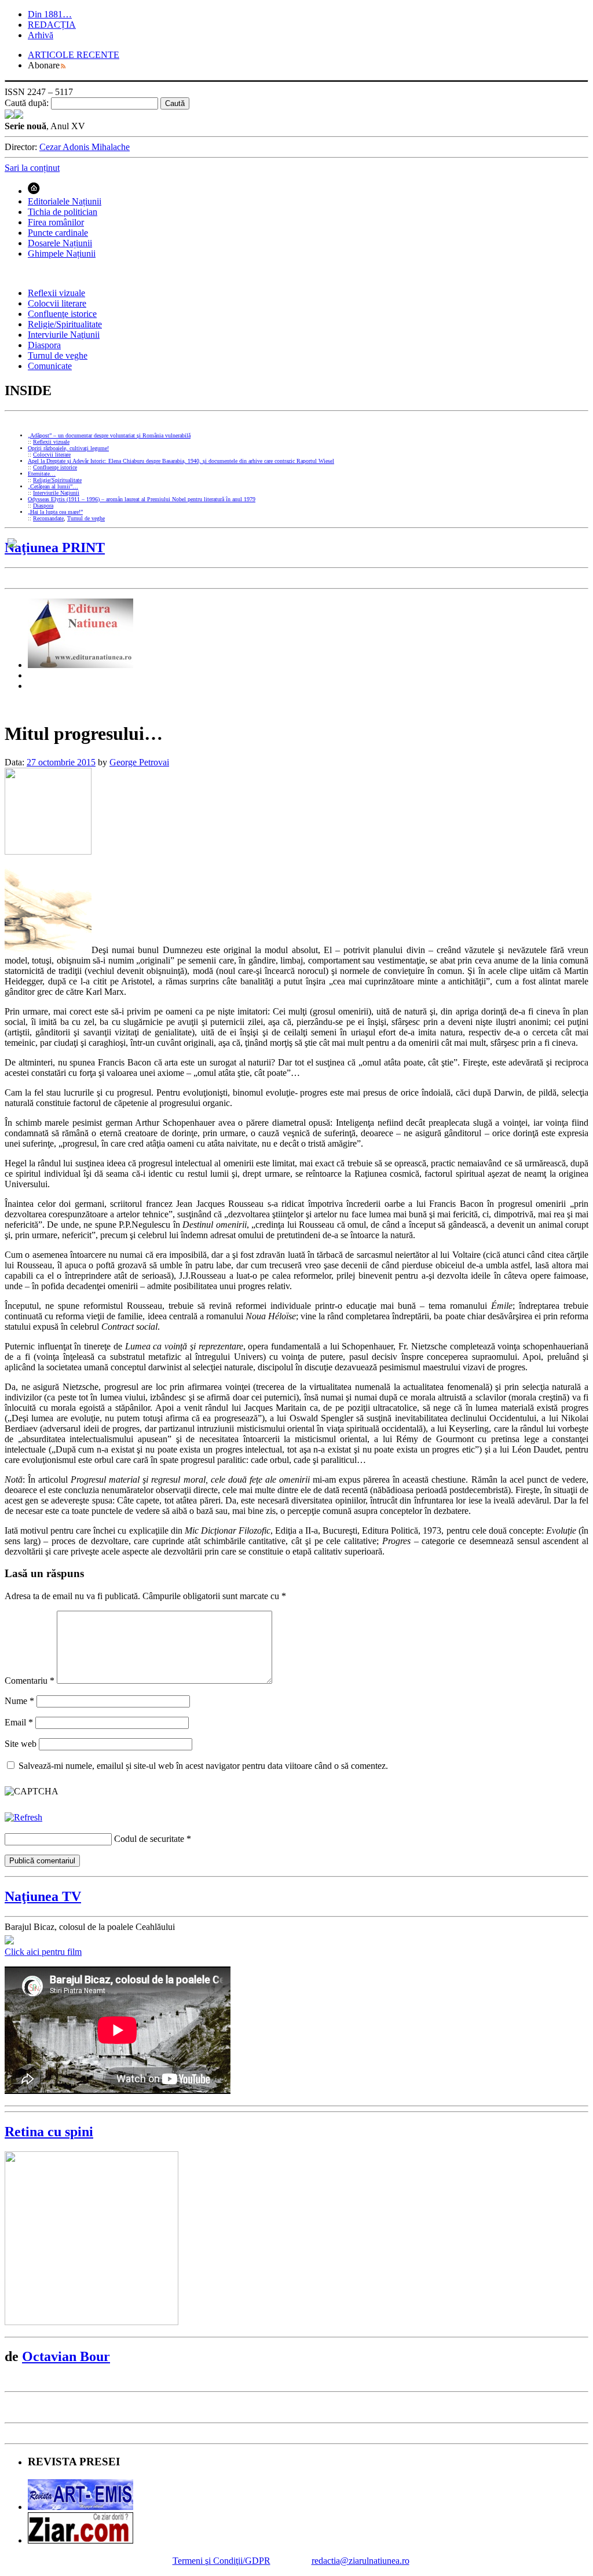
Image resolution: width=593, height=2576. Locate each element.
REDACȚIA (52, 25)
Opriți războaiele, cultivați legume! (68, 448)
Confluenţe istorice (62, 314)
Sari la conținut (32, 168)
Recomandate (48, 518)
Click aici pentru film (43, 1952)
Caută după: (27, 103)
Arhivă (41, 35)
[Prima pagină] (34, 191)
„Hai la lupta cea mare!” (55, 512)
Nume (19, 1701)
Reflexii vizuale (56, 293)
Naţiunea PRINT (55, 548)
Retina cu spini (49, 2132)
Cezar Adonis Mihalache (85, 147)
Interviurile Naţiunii (64, 335)
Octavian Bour (66, 2356)
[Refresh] (23, 1817)
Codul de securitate (149, 1839)
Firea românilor (56, 222)
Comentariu (30, 1681)
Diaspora (44, 345)
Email (19, 1722)
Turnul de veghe (58, 355)
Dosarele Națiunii (60, 243)
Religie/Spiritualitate (65, 324)
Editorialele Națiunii (65, 201)
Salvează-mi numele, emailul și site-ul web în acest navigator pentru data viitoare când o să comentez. (203, 1766)
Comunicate (50, 366)
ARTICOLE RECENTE (74, 55)
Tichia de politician (63, 212)
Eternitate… (42, 474)
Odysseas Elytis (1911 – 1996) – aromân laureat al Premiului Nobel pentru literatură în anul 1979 (142, 499)
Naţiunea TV (43, 1896)
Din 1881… (50, 14)
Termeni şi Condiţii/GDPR (222, 2561)
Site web (21, 1744)
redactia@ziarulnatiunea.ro (360, 2561)
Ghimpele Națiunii (62, 253)
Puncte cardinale (58, 233)
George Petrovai (139, 762)
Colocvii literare (57, 303)
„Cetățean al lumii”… (53, 486)
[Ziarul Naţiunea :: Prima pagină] (14, 116)
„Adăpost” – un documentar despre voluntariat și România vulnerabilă (109, 435)
